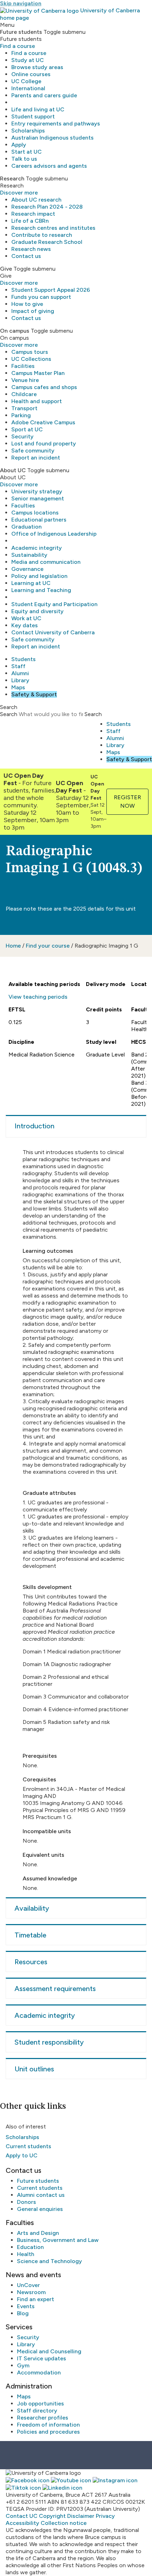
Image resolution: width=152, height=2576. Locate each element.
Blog (23, 2313)
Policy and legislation (39, 576)
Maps (18, 687)
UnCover (28, 2285)
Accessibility (22, 2523)
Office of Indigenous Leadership (54, 534)
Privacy (105, 2516)
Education (30, 2247)
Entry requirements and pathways (56, 124)
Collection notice (64, 2523)
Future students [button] (21, 32)
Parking (21, 415)
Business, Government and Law (58, 2240)
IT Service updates (42, 2358)
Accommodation (39, 2372)
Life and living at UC (38, 109)
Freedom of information (48, 2425)
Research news (31, 249)
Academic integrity (37, 548)
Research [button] (12, 178)
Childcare (24, 394)
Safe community (33, 451)
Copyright (52, 2516)
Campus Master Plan (38, 373)
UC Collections (31, 359)
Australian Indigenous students (52, 138)
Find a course (17, 46)
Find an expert (36, 2299)
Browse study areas (37, 67)
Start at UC (27, 152)
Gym (23, 2365)
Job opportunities (40, 2404)
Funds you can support (41, 297)
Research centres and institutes (53, 228)
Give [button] (6, 269)
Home (13, 946)
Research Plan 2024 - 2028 (47, 207)
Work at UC (26, 618)
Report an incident (36, 458)
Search (9, 714)
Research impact (33, 214)
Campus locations (35, 513)
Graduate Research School (47, 242)
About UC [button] (13, 470)
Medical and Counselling (49, 2351)
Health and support (37, 401)
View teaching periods (38, 997)
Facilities (23, 366)
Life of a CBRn (30, 221)
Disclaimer (81, 2516)
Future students (38, 2181)
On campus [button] (15, 331)
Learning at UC (31, 583)
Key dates (25, 625)
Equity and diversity (37, 611)
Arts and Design (38, 2233)
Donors (27, 2202)
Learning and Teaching (41, 590)
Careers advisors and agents (49, 166)
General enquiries (40, 2209)
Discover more (19, 193)
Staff (18, 666)
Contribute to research (42, 235)
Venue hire (25, 380)
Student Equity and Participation (54, 604)
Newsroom (31, 2292)
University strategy (37, 491)
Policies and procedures (48, 2432)
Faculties (23, 506)
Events (26, 2306)
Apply (19, 145)
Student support (33, 116)
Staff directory (37, 2411)
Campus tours (30, 352)
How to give (27, 304)
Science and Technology (49, 2261)
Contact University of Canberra (53, 632)
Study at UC (28, 60)
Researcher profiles (43, 2418)
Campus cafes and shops (44, 387)
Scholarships (28, 131)
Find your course (48, 946)
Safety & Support (34, 694)
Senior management (38, 498)
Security (22, 436)
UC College (26, 81)
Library (20, 680)
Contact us (26, 256)
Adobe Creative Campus (43, 422)
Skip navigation (21, 3)
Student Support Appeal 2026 (51, 290)
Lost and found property (44, 443)
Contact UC (22, 2516)
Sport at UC (27, 429)
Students (24, 659)
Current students (28, 2146)
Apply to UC (22, 2155)
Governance (27, 569)
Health (26, 2254)
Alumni (20, 673)
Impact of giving (33, 311)
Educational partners (39, 520)
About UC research (36, 200)
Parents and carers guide (44, 95)
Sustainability (29, 555)
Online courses (31, 74)
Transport (24, 408)
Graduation (27, 527)
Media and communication (46, 562)
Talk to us (24, 159)
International (28, 88)
